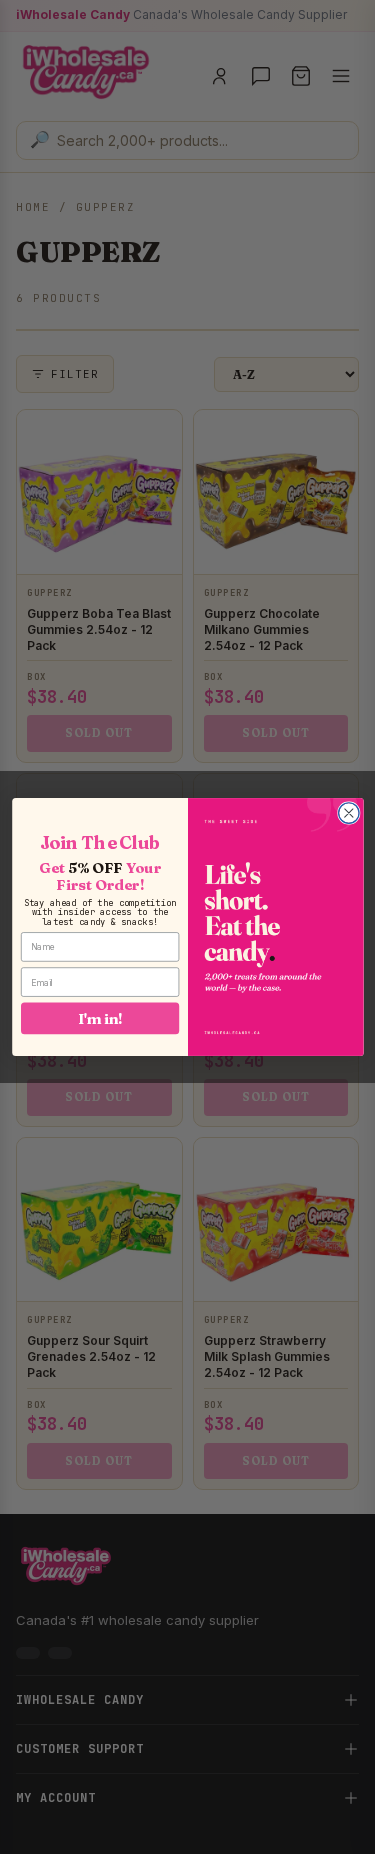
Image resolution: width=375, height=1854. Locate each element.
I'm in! (100, 1018)
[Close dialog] (348, 813)
